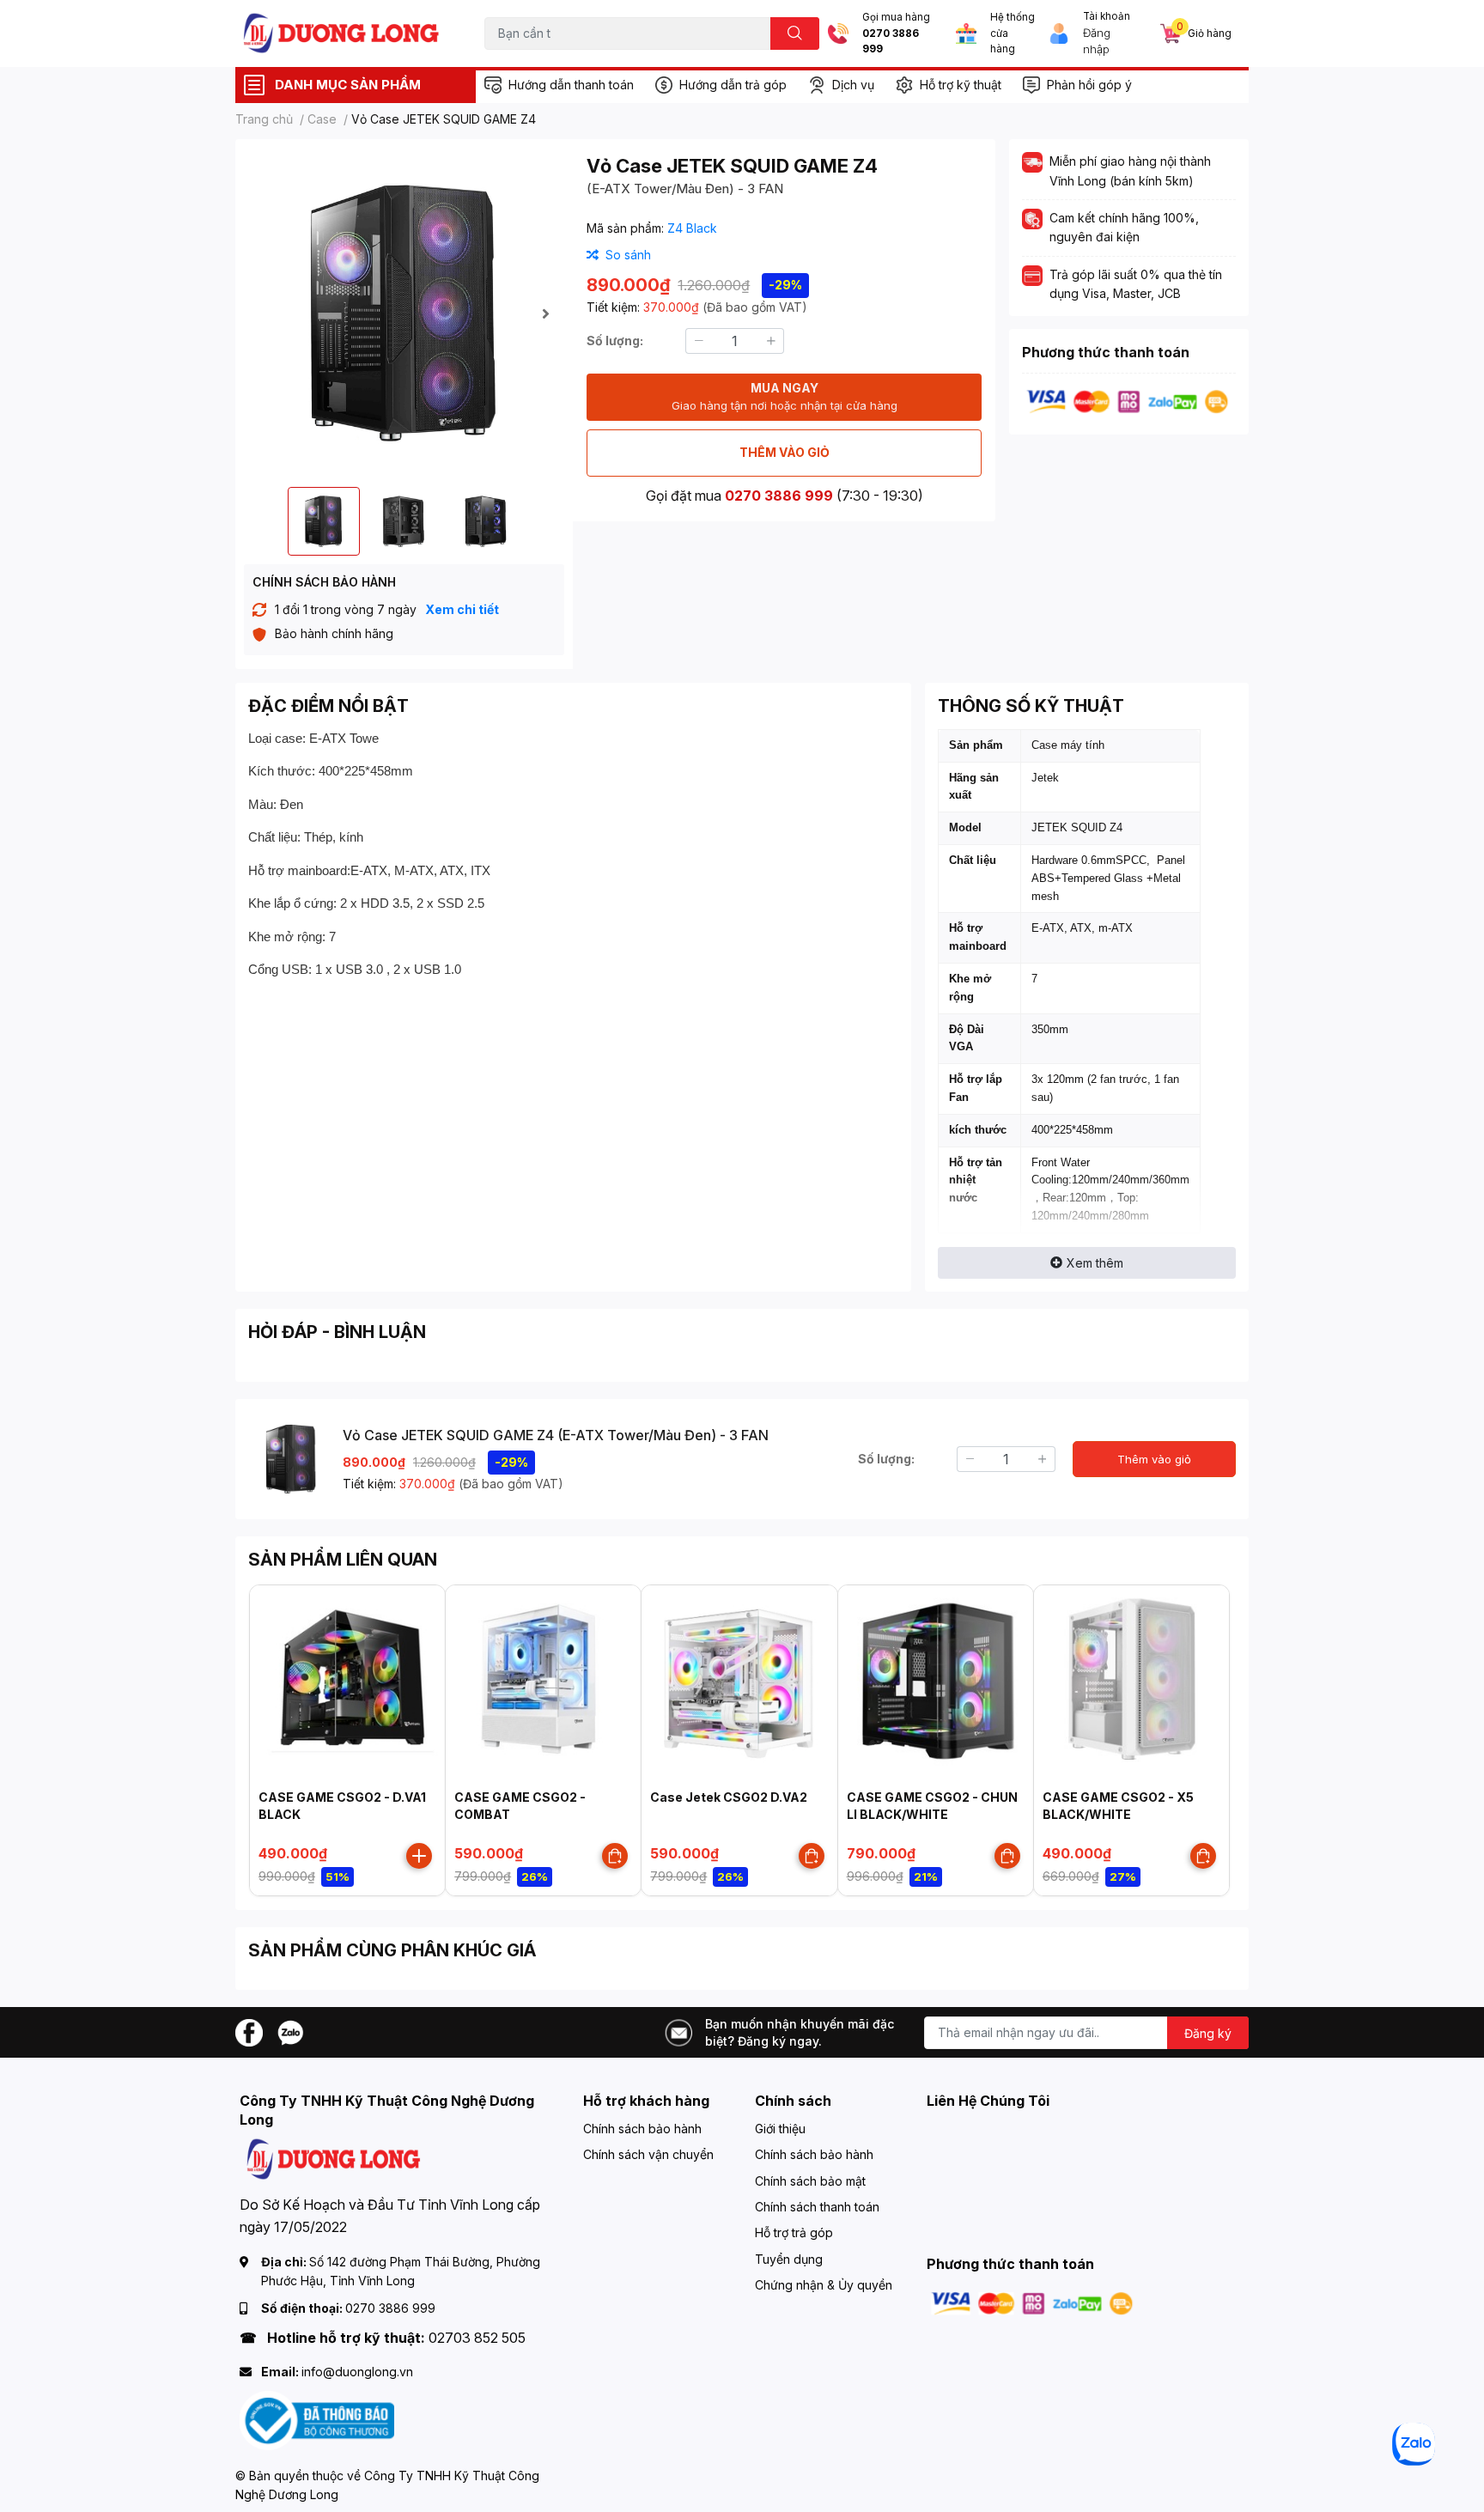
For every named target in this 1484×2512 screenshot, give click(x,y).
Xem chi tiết (462, 609)
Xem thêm (1095, 1263)
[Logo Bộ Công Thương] (317, 2420)
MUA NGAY (785, 396)
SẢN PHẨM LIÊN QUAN (343, 1560)
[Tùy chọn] (615, 1856)
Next (545, 313)
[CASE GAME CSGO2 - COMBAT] (543, 1683)
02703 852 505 (477, 2338)
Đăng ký (1208, 2033)
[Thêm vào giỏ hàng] (419, 1856)
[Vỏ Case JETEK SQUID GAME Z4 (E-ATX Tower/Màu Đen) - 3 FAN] (404, 313)
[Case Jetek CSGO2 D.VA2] (739, 1683)
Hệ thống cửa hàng (1013, 33)
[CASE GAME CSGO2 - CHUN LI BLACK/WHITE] (936, 1683)
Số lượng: (615, 341)
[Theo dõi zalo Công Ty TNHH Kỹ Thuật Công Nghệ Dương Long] (290, 2031)
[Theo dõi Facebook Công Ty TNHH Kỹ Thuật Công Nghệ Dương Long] (249, 2031)
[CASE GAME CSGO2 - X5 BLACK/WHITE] (1131, 1683)
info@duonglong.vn (357, 2372)
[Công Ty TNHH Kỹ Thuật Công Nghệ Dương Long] (342, 33)
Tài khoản (1107, 16)
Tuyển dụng (789, 2259)
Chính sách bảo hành (642, 2129)
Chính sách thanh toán (817, 2207)
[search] (795, 33)
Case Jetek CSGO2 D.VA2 (729, 1797)
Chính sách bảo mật (810, 2181)
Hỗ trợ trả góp (794, 2232)
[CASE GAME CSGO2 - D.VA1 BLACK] (347, 1683)
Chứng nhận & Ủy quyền (824, 2285)
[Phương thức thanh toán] (1128, 401)
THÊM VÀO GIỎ (785, 452)
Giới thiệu (780, 2129)
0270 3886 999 (891, 42)
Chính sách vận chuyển (648, 2154)
